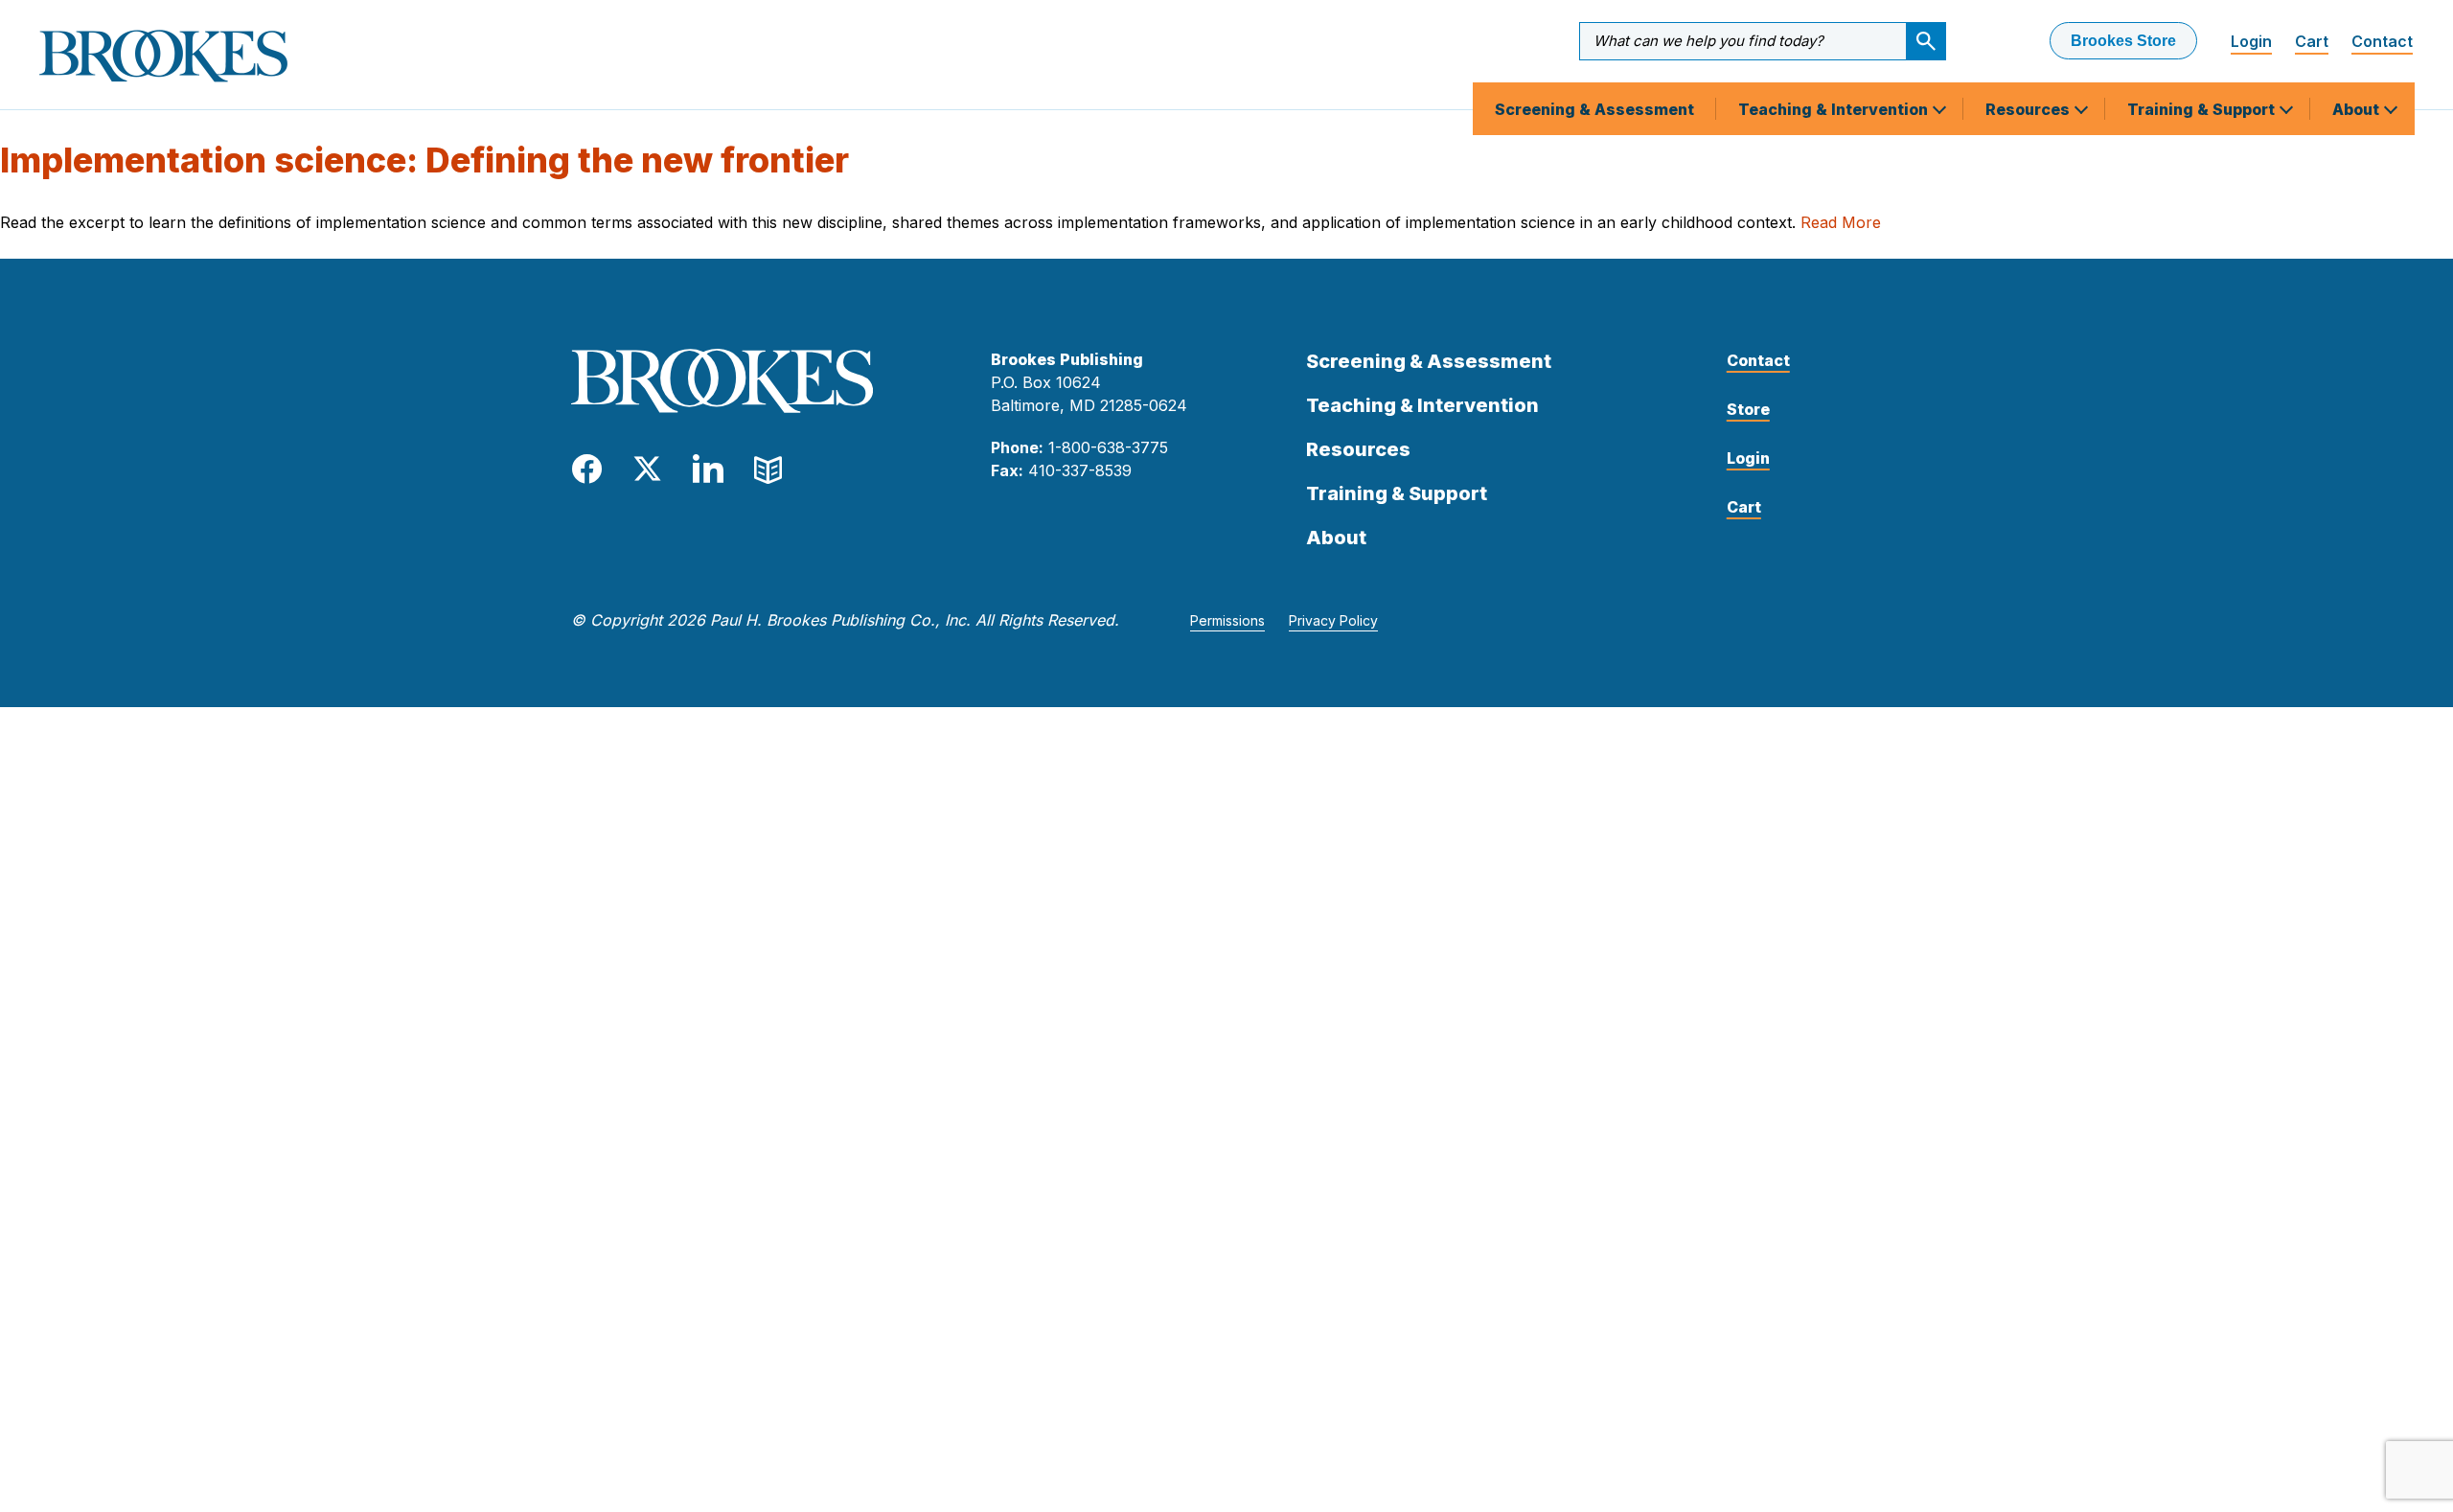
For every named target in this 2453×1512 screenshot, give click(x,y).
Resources (2029, 109)
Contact (2382, 41)
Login (2251, 41)
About (2358, 109)
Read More (1841, 222)
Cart (2312, 41)
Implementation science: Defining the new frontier (424, 160)
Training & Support (2203, 109)
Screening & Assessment (1594, 109)
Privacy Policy (1333, 620)
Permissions (1227, 620)
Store (1748, 409)
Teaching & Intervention (1835, 109)
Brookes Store (2123, 41)
